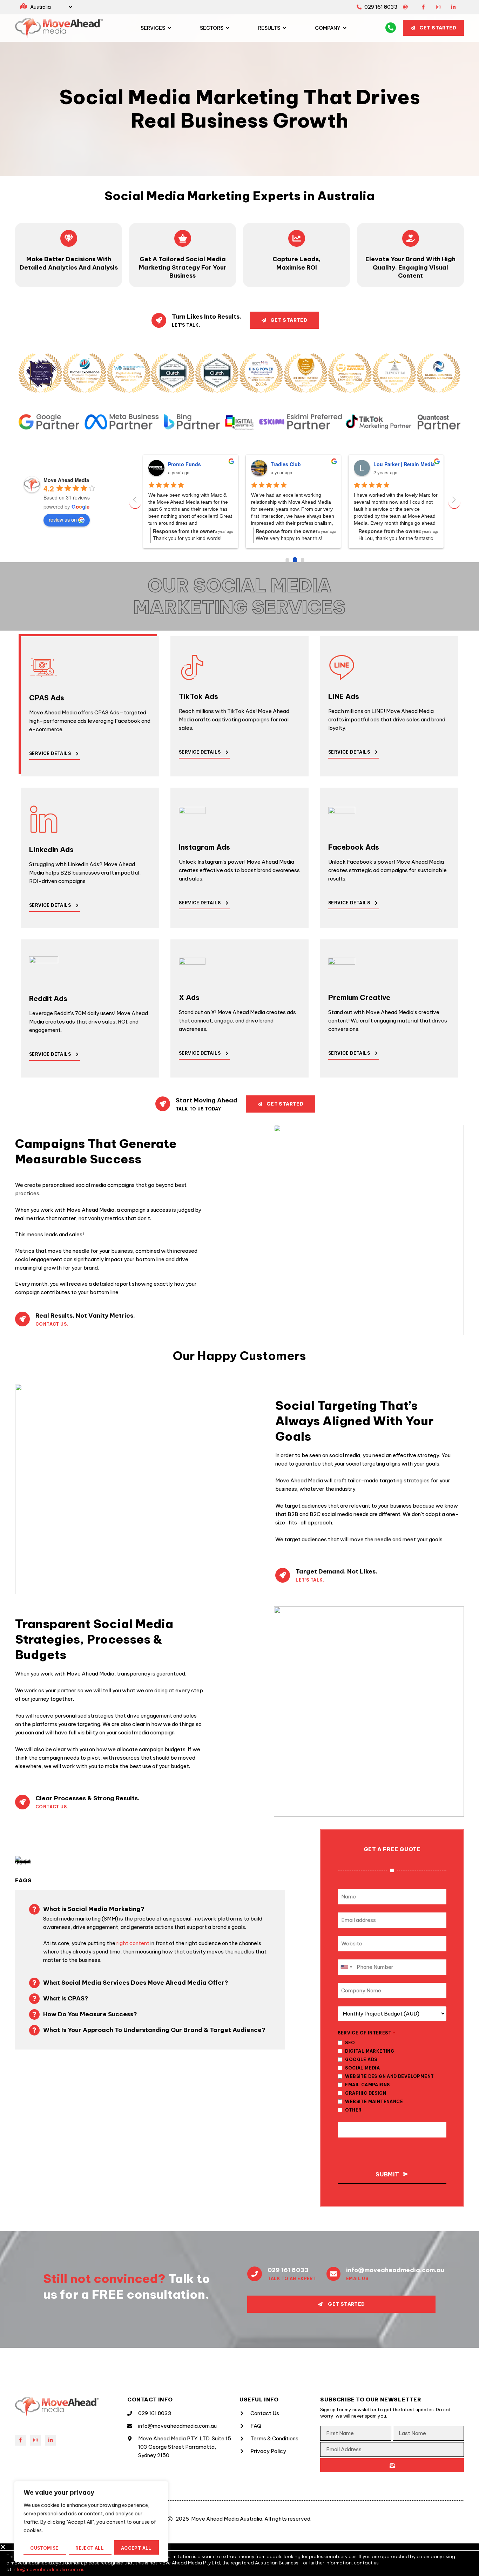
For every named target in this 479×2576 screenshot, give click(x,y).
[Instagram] (438, 7)
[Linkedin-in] (453, 7)
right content (133, 1943)
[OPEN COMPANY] (345, 28)
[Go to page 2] (302, 560)
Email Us (357, 2279)
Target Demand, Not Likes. (336, 1571)
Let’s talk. (310, 1580)
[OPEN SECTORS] (228, 28)
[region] (91, 2521)
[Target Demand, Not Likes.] (283, 1575)
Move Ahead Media (66, 480)
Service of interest (366, 2033)
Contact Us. (52, 1324)
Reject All (90, 2548)
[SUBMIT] (392, 2465)
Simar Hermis (389, 464)
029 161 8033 (288, 2270)
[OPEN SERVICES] (169, 28)
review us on (63, 519)
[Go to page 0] (287, 560)
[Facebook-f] (423, 7)
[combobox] (346, 1967)
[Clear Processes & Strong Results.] (22, 1802)
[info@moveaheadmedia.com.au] (333, 2274)
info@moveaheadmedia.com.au (395, 2270)
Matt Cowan (182, 464)
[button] (239, 2547)
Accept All (136, 2548)
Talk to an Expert (292, 2279)
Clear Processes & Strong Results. (87, 1798)
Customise (44, 2548)
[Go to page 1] (294, 560)
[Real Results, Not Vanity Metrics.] (22, 1319)
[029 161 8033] (255, 2274)
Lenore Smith (287, 464)
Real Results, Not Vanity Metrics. (85, 1316)
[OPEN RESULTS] (284, 28)
